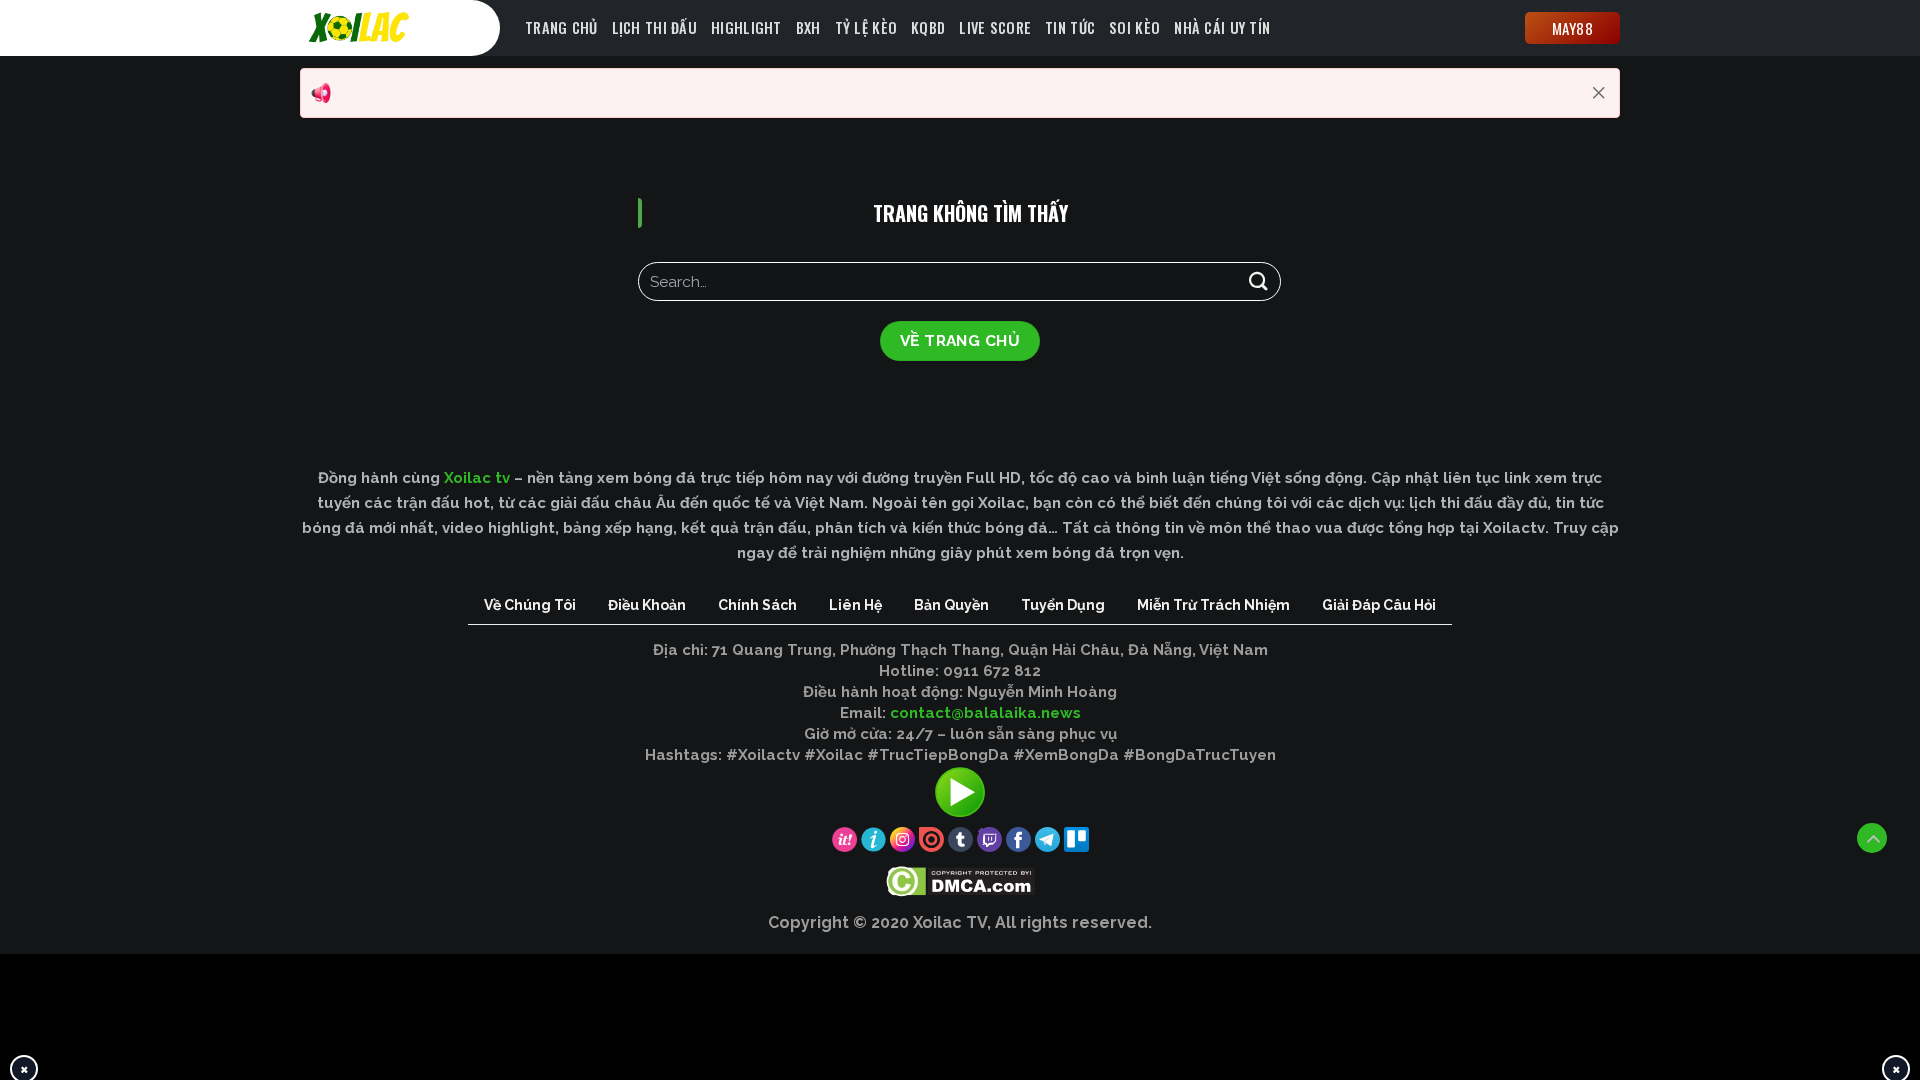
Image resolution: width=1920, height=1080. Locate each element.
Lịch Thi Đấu (654, 27)
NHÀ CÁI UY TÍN (1222, 27)
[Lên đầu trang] (1872, 838)
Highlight (746, 27)
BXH (808, 27)
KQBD (928, 27)
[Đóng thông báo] (1599, 93)
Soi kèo (1134, 27)
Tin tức (1070, 27)
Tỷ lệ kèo (866, 27)
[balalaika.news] (405, 28)
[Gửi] (1258, 281)
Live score (995, 27)
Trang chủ (561, 27)
